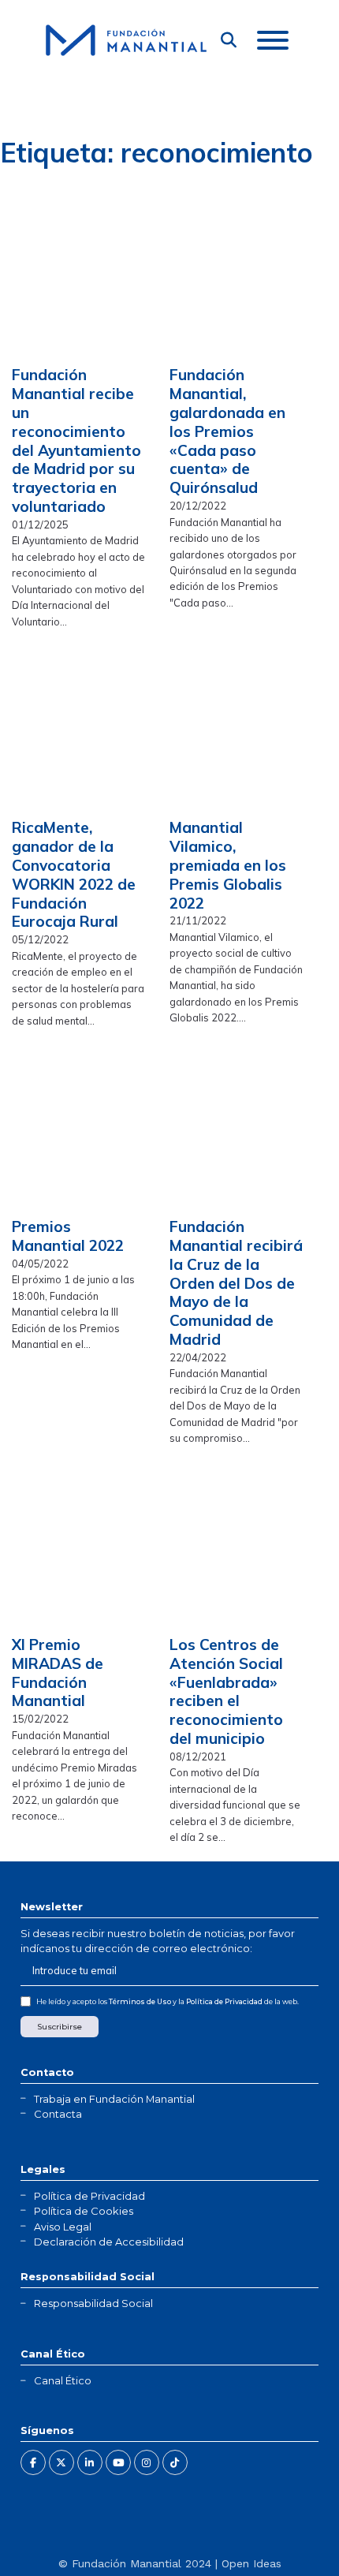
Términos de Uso (140, 2001)
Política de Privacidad (224, 2001)
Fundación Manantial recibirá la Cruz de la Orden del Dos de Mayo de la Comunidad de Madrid (236, 1283)
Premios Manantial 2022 (68, 1236)
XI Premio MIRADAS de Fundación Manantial (58, 1673)
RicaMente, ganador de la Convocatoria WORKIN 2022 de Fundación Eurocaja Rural (74, 874)
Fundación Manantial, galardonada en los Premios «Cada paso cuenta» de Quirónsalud (227, 431)
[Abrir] (273, 40)
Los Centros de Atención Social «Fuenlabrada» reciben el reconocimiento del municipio (226, 1691)
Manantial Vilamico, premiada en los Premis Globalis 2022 (228, 865)
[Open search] (229, 40)
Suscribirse (60, 2027)
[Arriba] (288, 2533)
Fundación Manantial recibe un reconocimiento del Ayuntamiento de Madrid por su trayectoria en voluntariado (76, 441)
